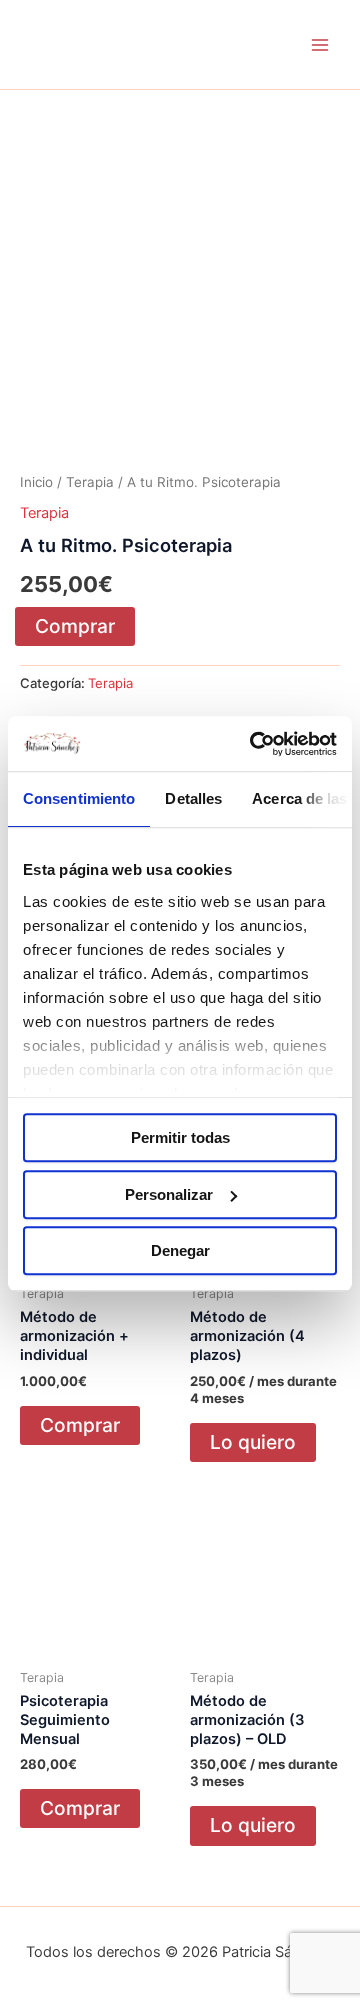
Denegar (180, 1250)
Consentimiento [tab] (79, 798)
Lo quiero (253, 1442)
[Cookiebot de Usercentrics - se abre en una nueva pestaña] (254, 744)
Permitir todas (180, 1137)
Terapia (90, 482)
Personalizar (169, 1194)
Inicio (36, 482)
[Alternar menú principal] (320, 44)
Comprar (75, 626)
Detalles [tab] (193, 798)
